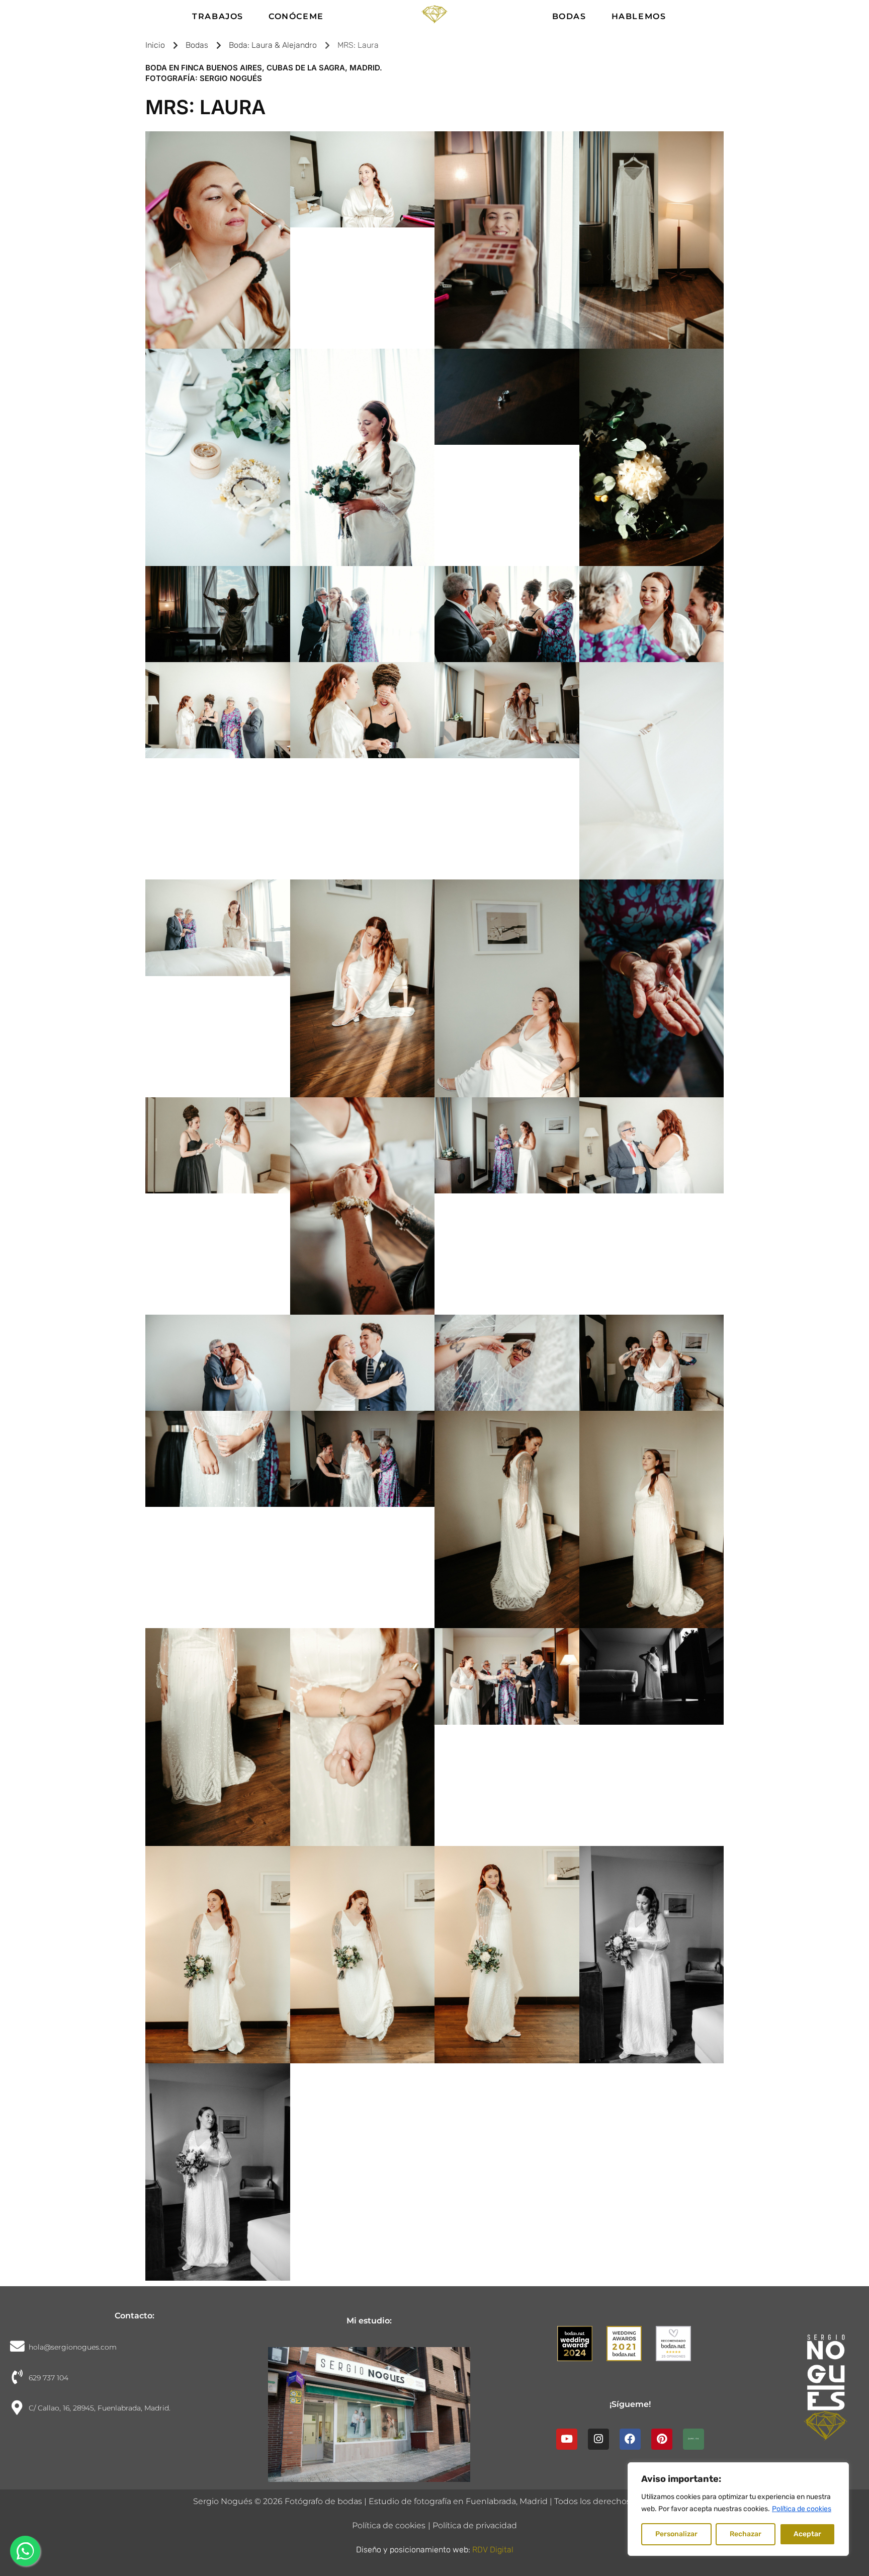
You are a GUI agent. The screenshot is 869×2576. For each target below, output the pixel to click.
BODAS (569, 16)
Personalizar (676, 2534)
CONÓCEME (296, 16)
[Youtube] (567, 2439)
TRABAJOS (218, 16)
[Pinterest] (662, 2439)
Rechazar (746, 2534)
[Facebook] (630, 2439)
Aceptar (807, 2534)
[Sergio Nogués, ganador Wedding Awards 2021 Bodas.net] (630, 2351)
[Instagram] (598, 2439)
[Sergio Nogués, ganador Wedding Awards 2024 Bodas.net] (581, 2351)
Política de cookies (802, 2509)
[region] (738, 2509)
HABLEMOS (639, 16)
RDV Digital (493, 2550)
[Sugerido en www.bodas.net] (679, 2351)
